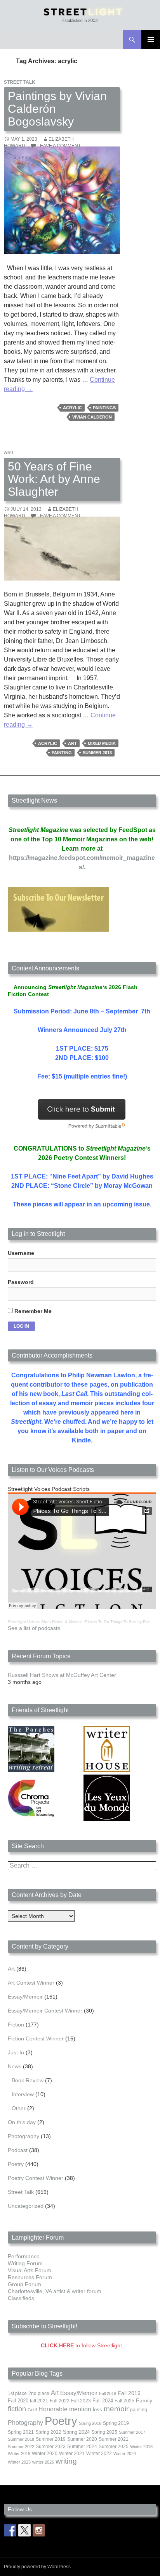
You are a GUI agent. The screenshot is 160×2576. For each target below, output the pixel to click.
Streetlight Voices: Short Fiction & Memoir (45, 1622)
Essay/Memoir (25, 1997)
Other (19, 2108)
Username (21, 1253)
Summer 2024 (82, 2447)
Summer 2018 (21, 2439)
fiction (17, 2409)
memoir (116, 2409)
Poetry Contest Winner (36, 2178)
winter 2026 (43, 2462)
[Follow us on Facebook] (10, 2530)
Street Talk (20, 82)
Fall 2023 (81, 2401)
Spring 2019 (116, 2423)
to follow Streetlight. (82, 2345)
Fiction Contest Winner (36, 2038)
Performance (24, 2256)
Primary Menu (151, 40)
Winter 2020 (45, 2454)
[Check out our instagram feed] (39, 2530)
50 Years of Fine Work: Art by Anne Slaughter (54, 479)
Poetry (16, 2164)
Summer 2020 (82, 2439)
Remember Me (32, 1311)
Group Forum (24, 2284)
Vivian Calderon (92, 417)
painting (62, 753)
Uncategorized (26, 2206)
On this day (22, 2122)
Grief (32, 2410)
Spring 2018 (90, 2423)
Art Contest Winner (31, 1983)
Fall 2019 (129, 2393)
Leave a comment (59, 146)
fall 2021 (39, 2401)
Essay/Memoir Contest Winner (45, 2011)
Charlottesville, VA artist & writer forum (55, 2291)
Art (9, 453)
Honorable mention (65, 2409)
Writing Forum (25, 2263)
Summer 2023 (51, 2447)
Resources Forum (30, 2277)
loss (97, 2410)
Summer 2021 (114, 2439)
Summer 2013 (97, 753)
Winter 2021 (72, 2454)
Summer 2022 (21, 2447)
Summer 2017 (132, 2432)
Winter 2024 (125, 2454)
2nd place (39, 2393)
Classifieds (21, 2298)
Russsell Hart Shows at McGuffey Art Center (62, 1675)
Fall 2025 (124, 2401)
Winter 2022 (99, 2454)
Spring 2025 (104, 2432)
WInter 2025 (19, 2462)
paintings (104, 408)
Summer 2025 (114, 2447)
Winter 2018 (141, 2447)
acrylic (72, 408)
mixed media (102, 743)
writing (66, 2461)
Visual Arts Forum (30, 2270)
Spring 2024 (76, 2432)
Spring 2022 (48, 2432)
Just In (16, 2052)
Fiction (16, 2025)
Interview (23, 2094)
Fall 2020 (18, 2401)
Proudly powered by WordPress (37, 2567)
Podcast (18, 2150)
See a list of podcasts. (35, 1628)
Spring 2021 (21, 2432)
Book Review (28, 2080)
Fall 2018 (108, 2393)
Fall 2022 (60, 2401)
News (15, 2066)
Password (21, 1282)
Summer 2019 (51, 2439)
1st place (17, 2393)
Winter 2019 (19, 2454)
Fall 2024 (103, 2401)
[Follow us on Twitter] (24, 2530)
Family (144, 2400)
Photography (23, 2136)
